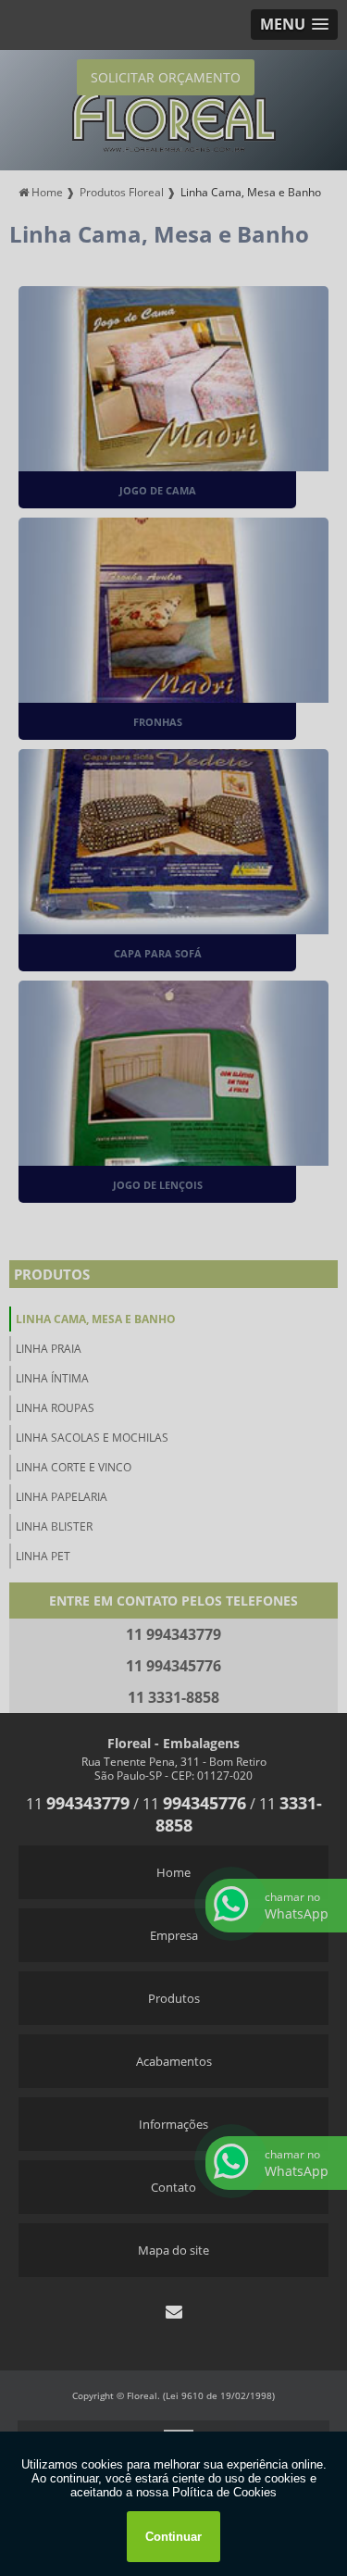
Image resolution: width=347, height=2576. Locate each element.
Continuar (173, 2537)
